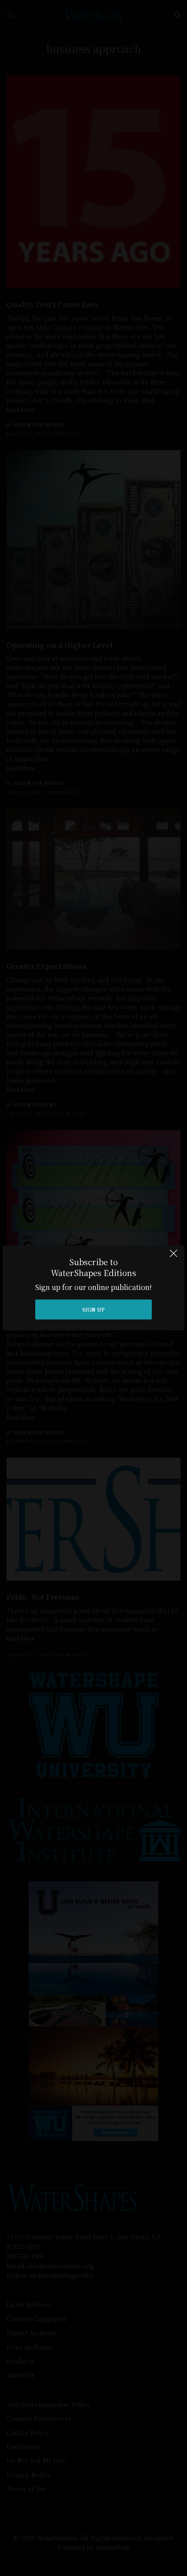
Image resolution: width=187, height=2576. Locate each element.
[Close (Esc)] (174, 1257)
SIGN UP (93, 1309)
